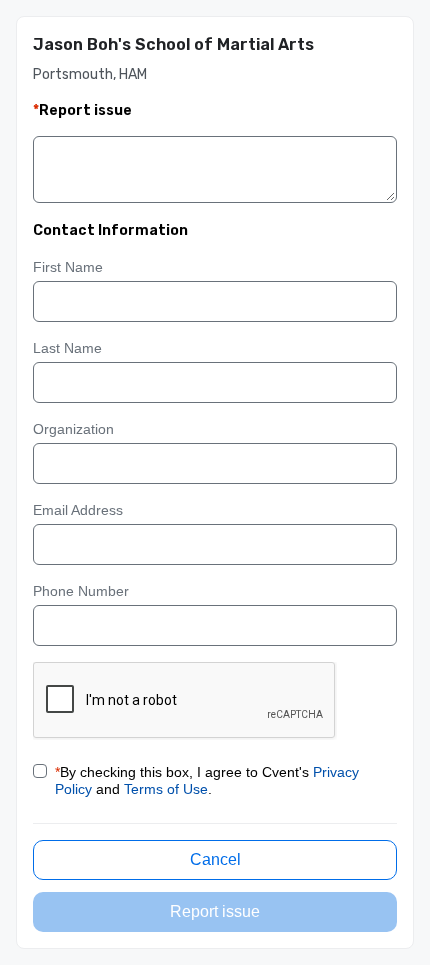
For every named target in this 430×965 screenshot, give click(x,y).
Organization (73, 429)
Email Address (78, 510)
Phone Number (81, 591)
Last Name (67, 348)
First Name (68, 267)
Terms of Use (166, 789)
